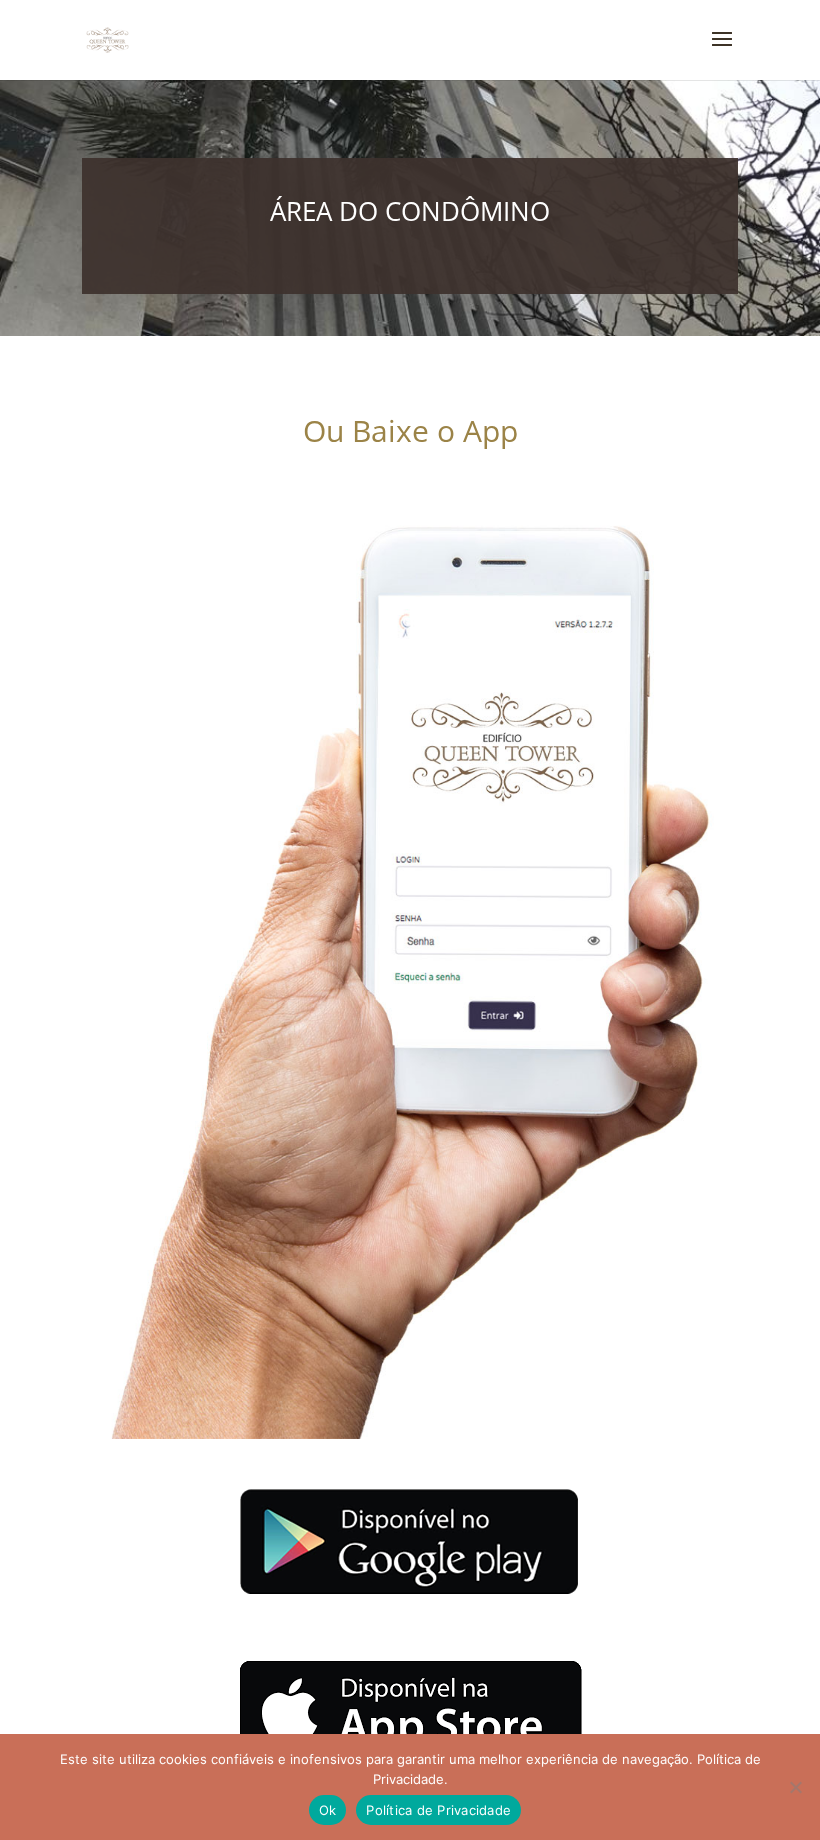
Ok (328, 1810)
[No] (795, 1787)
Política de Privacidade (438, 1810)
